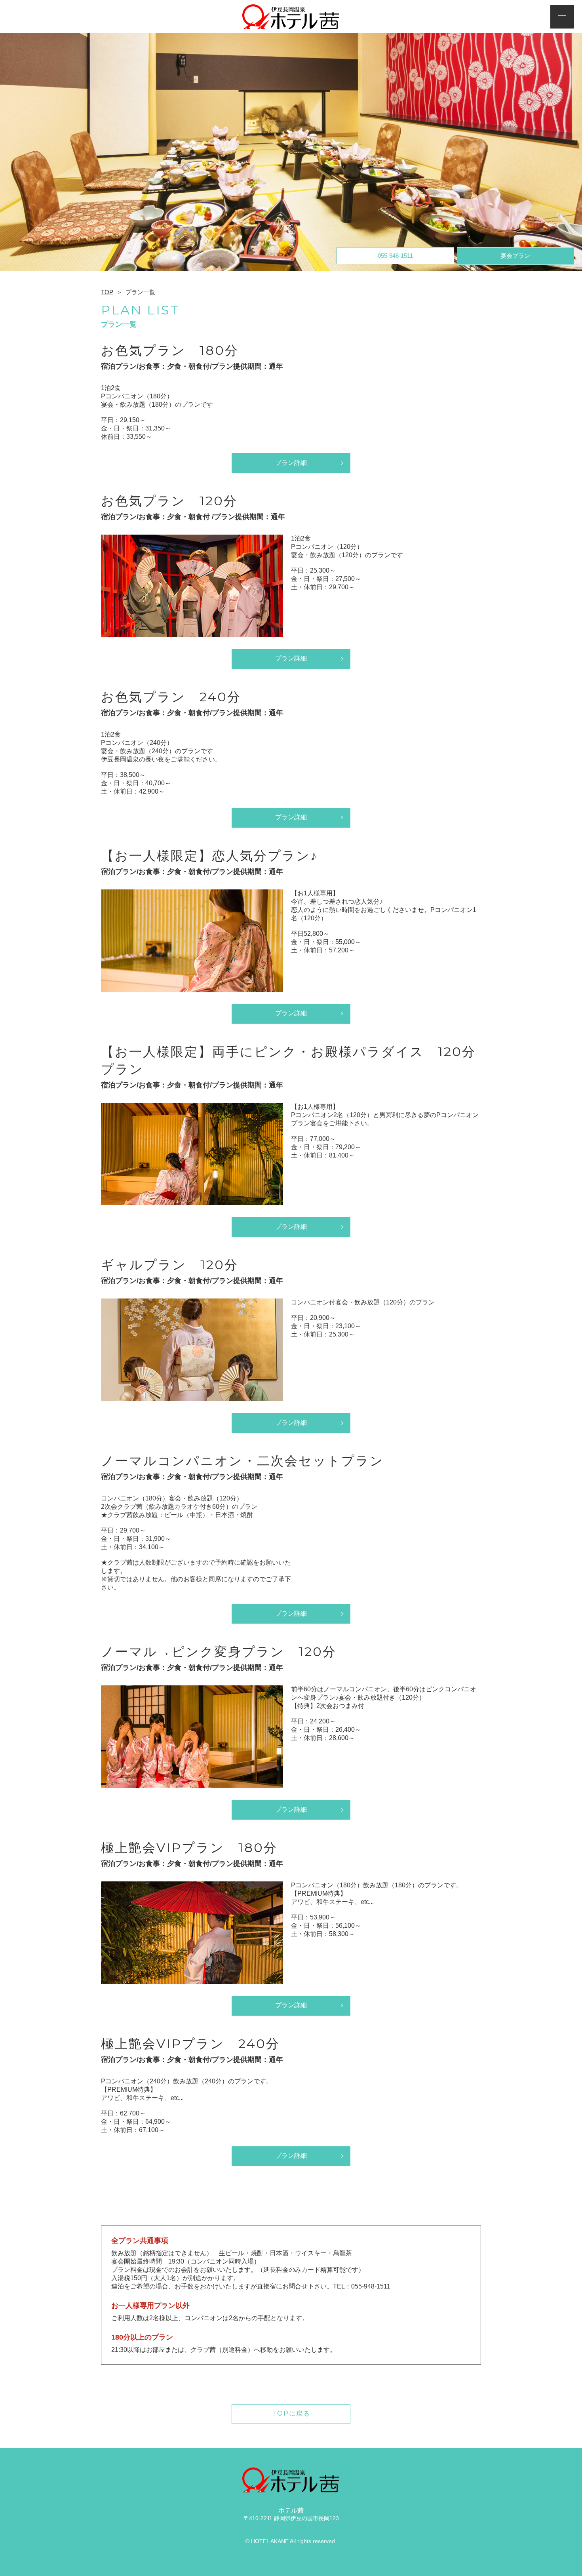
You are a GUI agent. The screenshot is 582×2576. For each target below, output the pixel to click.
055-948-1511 (395, 256)
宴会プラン (515, 256)
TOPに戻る (291, 2413)
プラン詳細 (291, 463)
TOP (107, 292)
